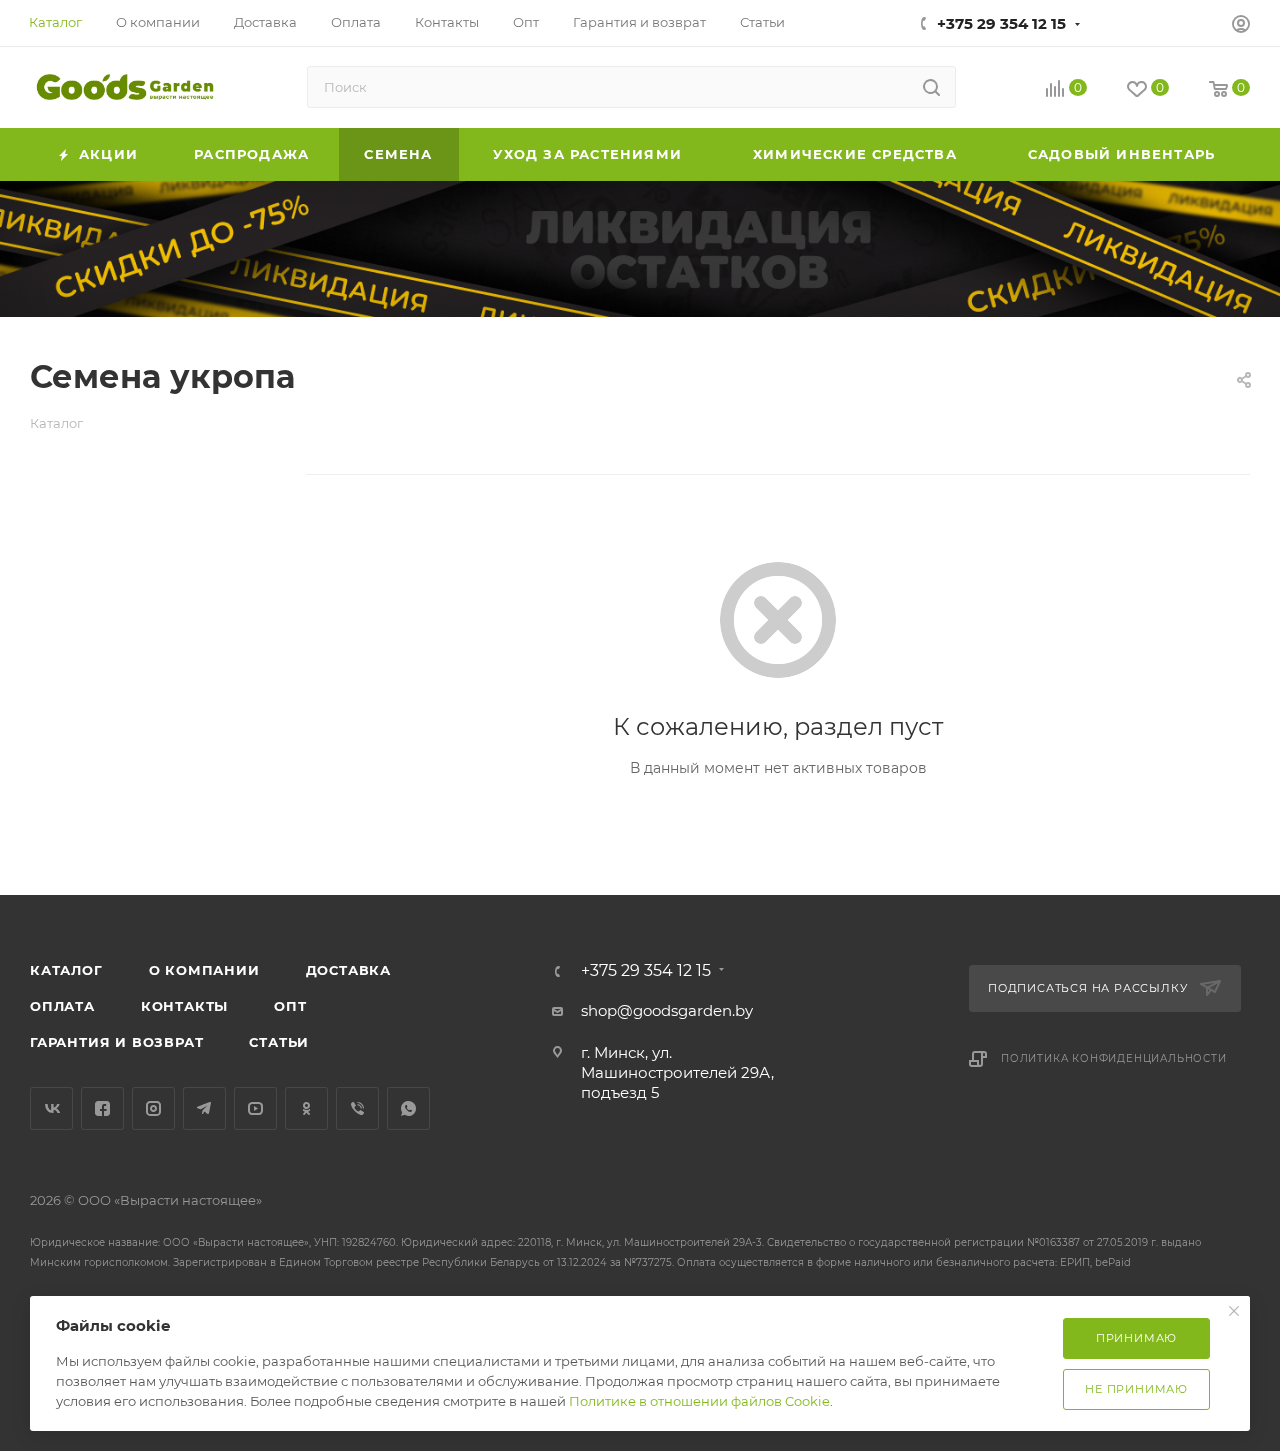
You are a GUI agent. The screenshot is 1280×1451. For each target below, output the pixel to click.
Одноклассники (306, 1108)
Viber (357, 1108)
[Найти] (931, 87)
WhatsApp (408, 1108)
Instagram (153, 1108)
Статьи (279, 1042)
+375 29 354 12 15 (1001, 23)
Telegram (204, 1108)
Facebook (102, 1108)
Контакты (184, 1006)
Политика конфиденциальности (1114, 1058)
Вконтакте (51, 1108)
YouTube (255, 1108)
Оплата (62, 1006)
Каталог (66, 970)
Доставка (348, 970)
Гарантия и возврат (116, 1042)
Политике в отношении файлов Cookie (699, 1401)
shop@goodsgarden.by (667, 1010)
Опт (290, 1006)
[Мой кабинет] (1241, 26)
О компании (204, 970)
